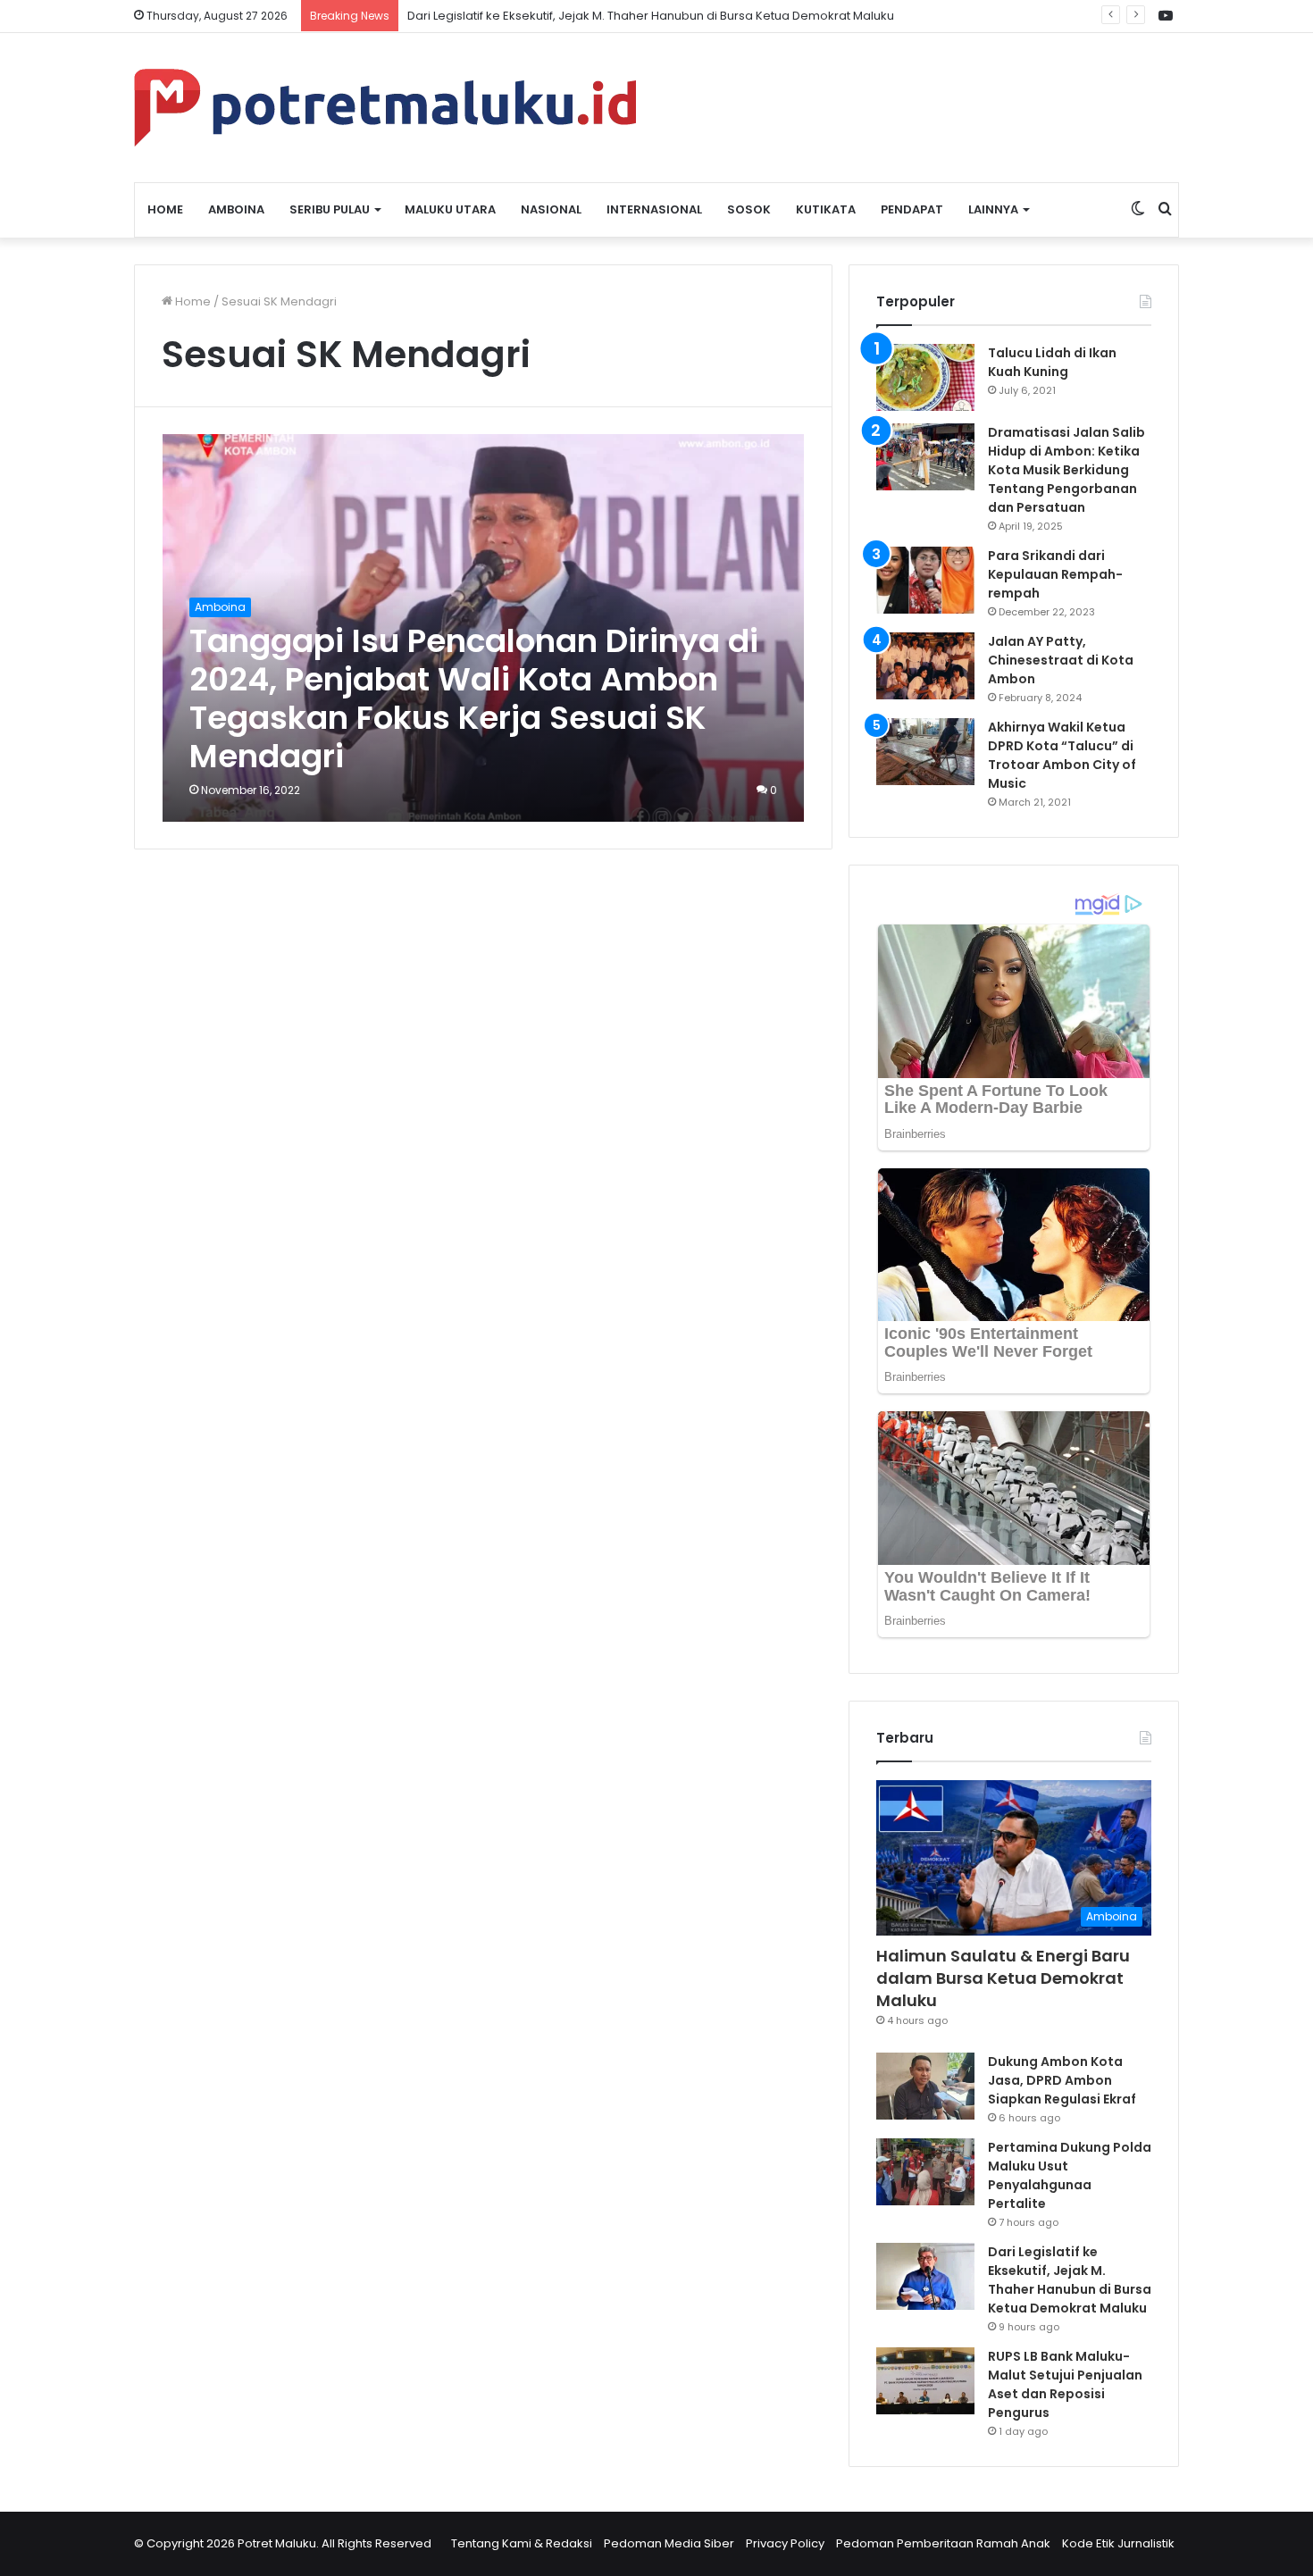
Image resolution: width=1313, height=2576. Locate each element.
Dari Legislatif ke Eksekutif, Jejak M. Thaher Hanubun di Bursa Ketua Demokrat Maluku (1070, 2280)
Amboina (236, 209)
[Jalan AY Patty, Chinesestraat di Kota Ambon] (925, 666)
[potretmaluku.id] (385, 108)
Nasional (551, 209)
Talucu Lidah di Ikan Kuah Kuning (1052, 362)
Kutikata (826, 209)
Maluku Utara (450, 209)
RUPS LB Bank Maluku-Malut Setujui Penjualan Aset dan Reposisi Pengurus (1065, 2384)
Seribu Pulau (330, 209)
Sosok (749, 209)
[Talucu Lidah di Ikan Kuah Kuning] (925, 377)
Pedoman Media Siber (669, 2543)
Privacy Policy (785, 2543)
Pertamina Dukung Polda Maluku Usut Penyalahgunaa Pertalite (1070, 2175)
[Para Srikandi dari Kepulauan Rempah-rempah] (925, 580)
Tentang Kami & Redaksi (522, 2543)
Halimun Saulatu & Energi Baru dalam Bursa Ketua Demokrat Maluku (1003, 1978)
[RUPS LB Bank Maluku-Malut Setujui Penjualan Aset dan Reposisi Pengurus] (925, 2381)
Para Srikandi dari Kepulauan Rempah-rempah (1055, 574)
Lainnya (993, 209)
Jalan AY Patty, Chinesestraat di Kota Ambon (1061, 660)
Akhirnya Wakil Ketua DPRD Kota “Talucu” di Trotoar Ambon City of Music (1062, 755)
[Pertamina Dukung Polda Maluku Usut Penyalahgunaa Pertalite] (925, 2172)
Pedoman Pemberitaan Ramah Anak (943, 2543)
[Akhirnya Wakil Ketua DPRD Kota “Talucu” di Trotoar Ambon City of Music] (925, 752)
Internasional (654, 209)
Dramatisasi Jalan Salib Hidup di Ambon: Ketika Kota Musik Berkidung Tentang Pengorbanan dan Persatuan (1066, 470)
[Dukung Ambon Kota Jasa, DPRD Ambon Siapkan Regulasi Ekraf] (925, 2086)
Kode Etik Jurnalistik (1118, 2543)
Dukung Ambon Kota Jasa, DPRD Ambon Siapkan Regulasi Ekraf (1062, 2080)
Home (165, 209)
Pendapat (912, 209)
